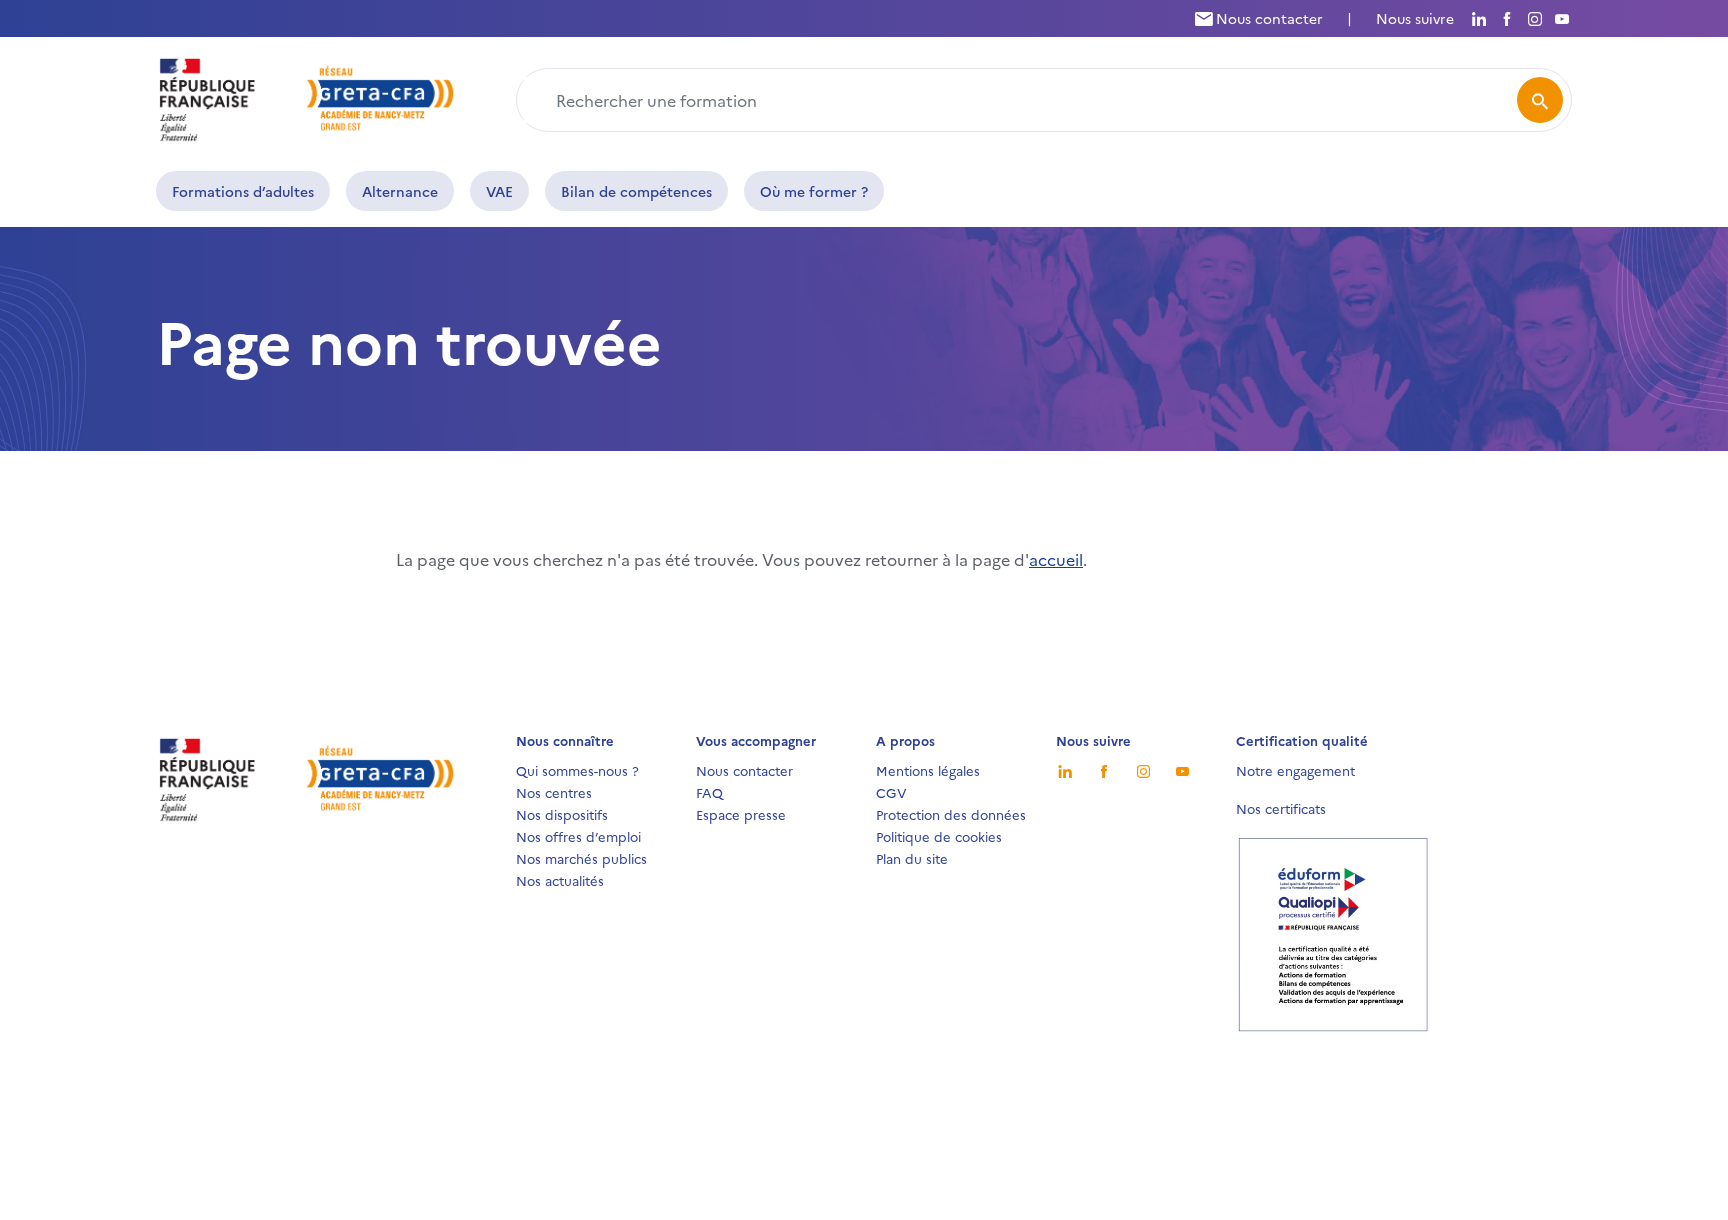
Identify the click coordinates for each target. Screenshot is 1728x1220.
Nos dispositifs (562, 814)
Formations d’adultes (243, 191)
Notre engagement (1295, 770)
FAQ (709, 792)
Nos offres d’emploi (578, 836)
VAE (499, 191)
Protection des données (951, 814)
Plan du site (912, 858)
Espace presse (741, 814)
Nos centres (554, 792)
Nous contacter (1267, 18)
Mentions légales (928, 770)
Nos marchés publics (581, 858)
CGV (891, 792)
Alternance (400, 191)
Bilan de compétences (636, 191)
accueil (1056, 559)
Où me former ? (814, 191)
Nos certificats (1281, 808)
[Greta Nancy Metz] (307, 97)
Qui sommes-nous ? (577, 770)
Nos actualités (560, 880)
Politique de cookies (939, 836)
